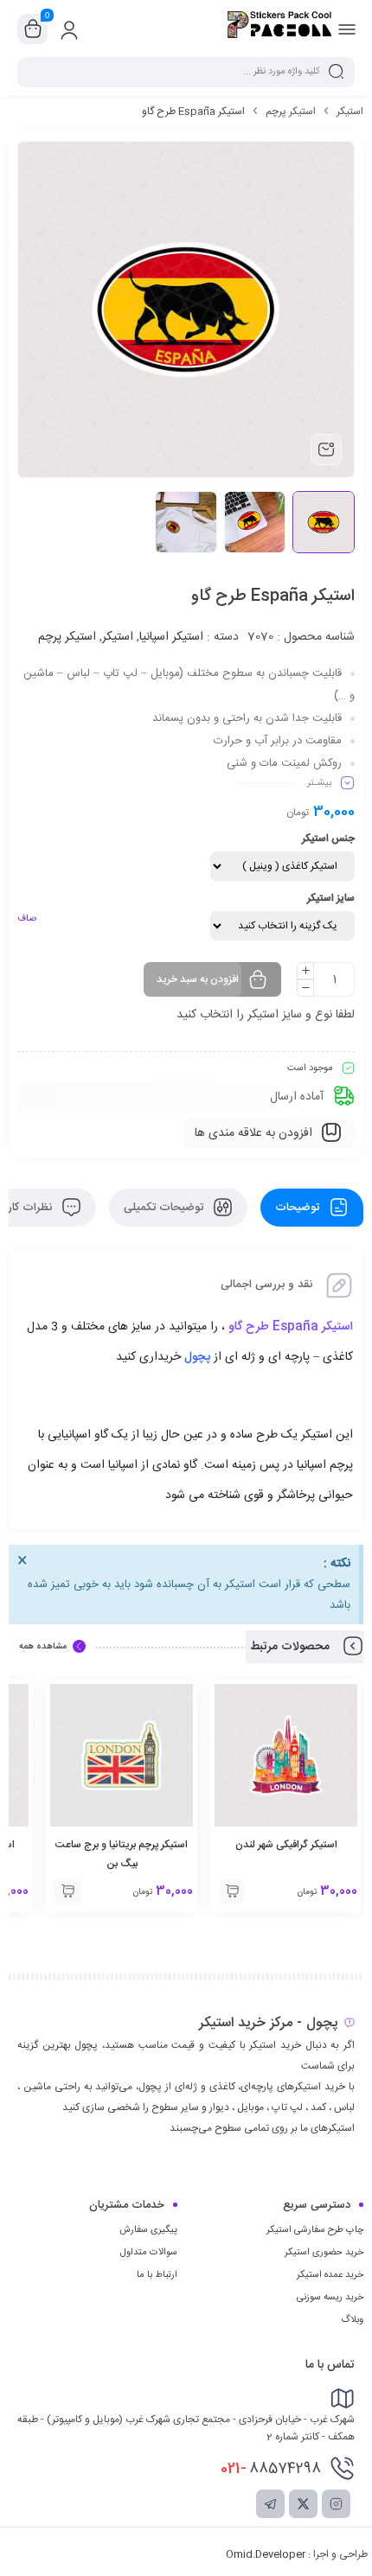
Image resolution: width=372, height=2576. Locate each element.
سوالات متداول (149, 2253)
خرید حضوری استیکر (324, 2253)
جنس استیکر (328, 838)
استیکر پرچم (291, 112)
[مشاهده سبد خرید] (33, 29)
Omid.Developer (266, 2554)
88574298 (271, 2469)
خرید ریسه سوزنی (330, 2298)
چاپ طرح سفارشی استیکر (315, 2230)
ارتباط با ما (157, 2275)
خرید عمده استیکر (330, 2275)
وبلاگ (352, 2320)
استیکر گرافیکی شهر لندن (286, 1845)
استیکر (350, 112)
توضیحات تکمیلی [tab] (165, 1208)
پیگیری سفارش (148, 2230)
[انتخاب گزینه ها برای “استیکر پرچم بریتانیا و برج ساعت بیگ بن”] (67, 1891)
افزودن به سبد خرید (198, 979)
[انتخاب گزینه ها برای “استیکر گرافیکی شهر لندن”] (232, 1891)
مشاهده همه (43, 1647)
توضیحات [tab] (299, 1208)
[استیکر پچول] (279, 29)
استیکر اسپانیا (171, 637)
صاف (27, 919)
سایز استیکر (331, 898)
